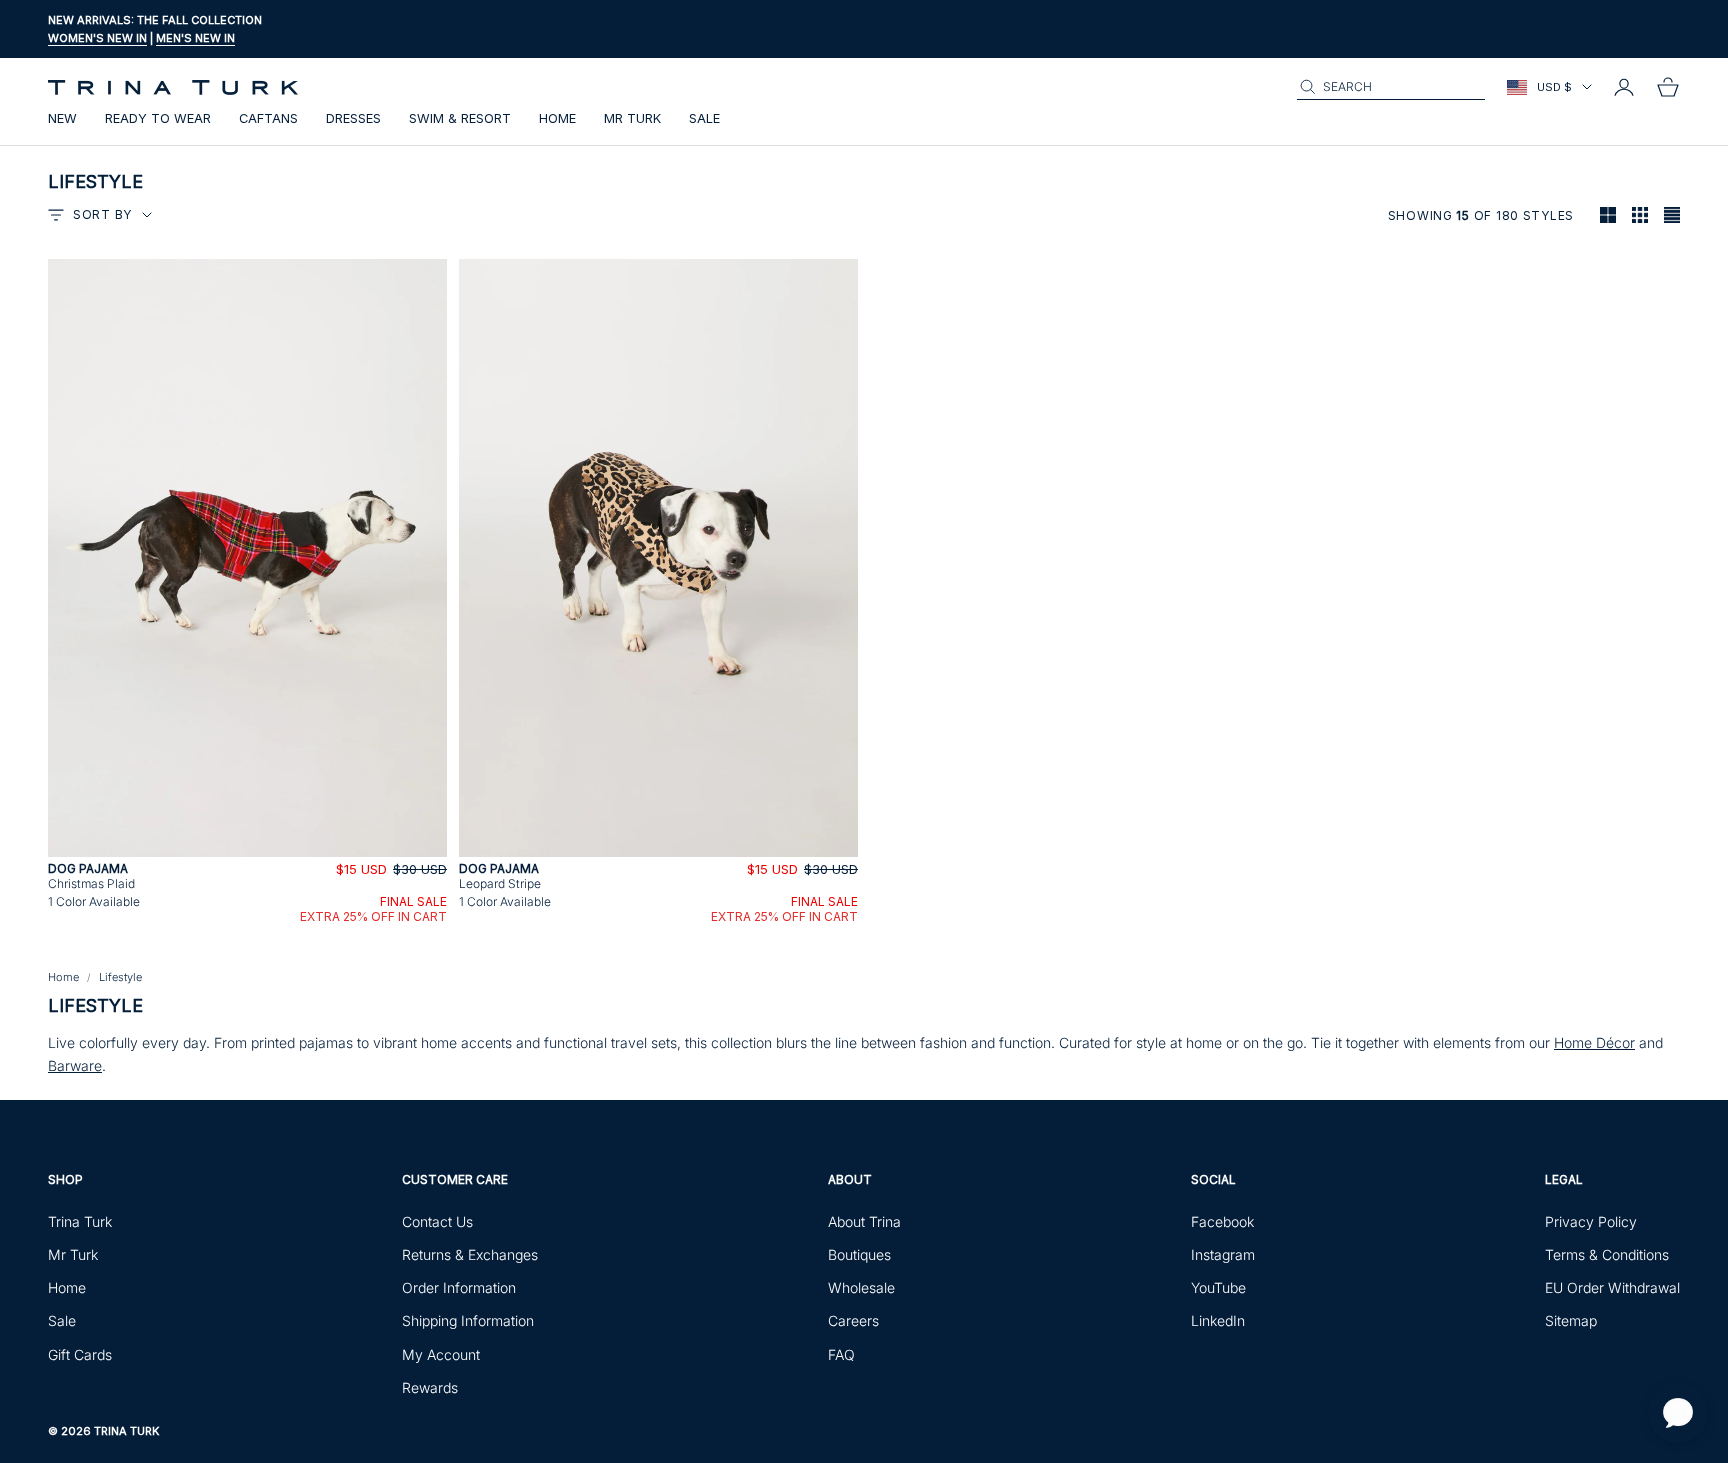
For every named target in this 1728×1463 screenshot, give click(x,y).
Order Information (459, 1287)
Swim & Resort (460, 118)
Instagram (1223, 1254)
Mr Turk (632, 118)
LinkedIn (1218, 1320)
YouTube (1218, 1287)
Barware (75, 1065)
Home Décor (1594, 1042)
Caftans (268, 118)
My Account (441, 1354)
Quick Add (248, 845)
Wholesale (861, 1287)
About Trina (864, 1221)
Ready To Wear (158, 118)
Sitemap (1571, 1320)
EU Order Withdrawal (1612, 1287)
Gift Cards (80, 1354)
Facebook (1222, 1221)
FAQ (841, 1354)
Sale (704, 118)
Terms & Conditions (1607, 1254)
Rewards (430, 1387)
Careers (853, 1320)
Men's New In (195, 38)
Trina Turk (80, 1221)
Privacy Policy (1591, 1221)
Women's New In (97, 38)
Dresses (353, 118)
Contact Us (437, 1221)
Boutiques (859, 1254)
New (62, 118)
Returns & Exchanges (470, 1254)
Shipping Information (468, 1320)
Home (557, 118)
